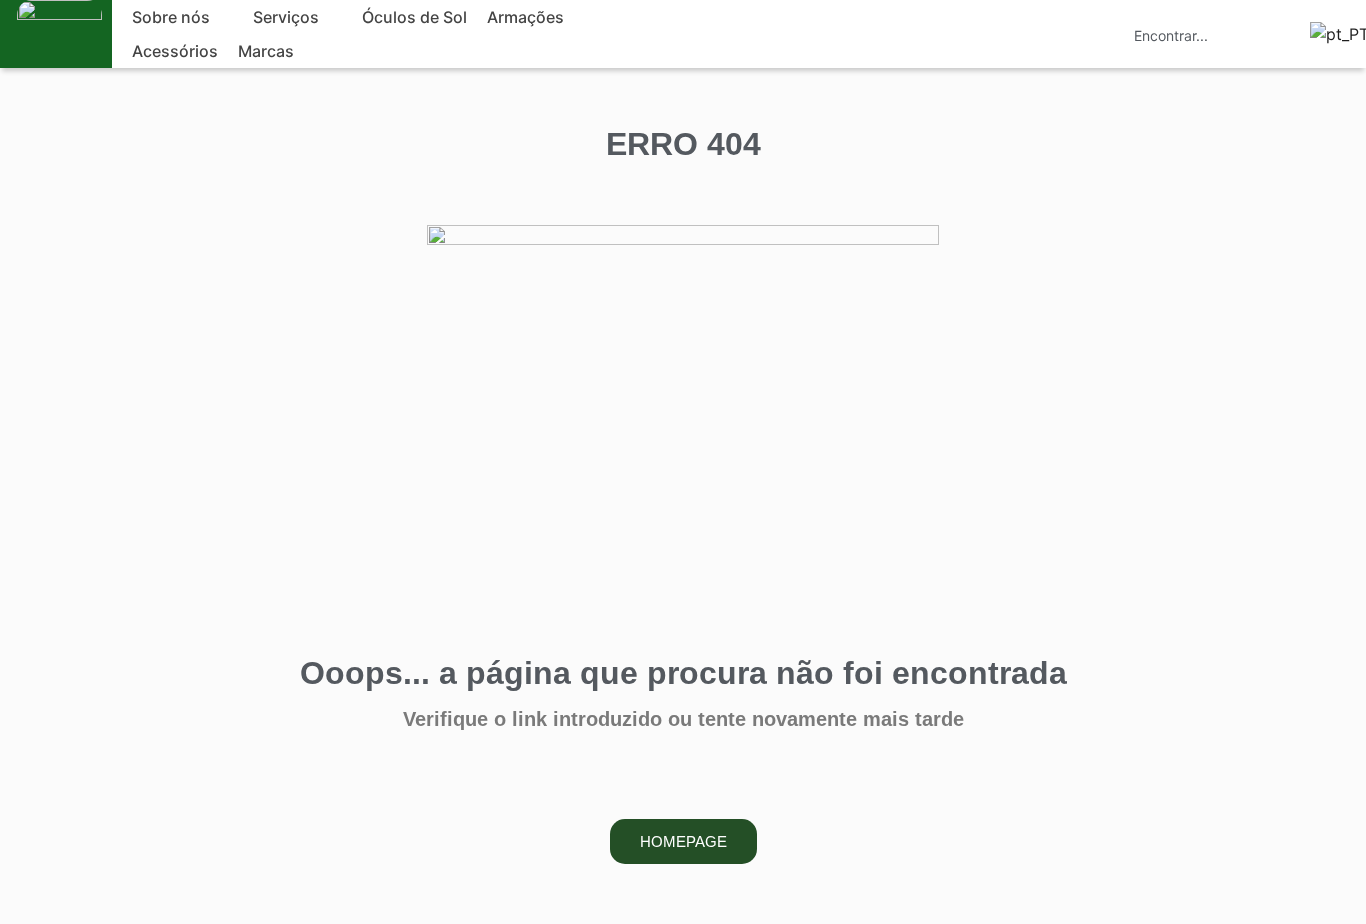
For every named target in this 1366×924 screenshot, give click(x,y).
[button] (182, 17)
